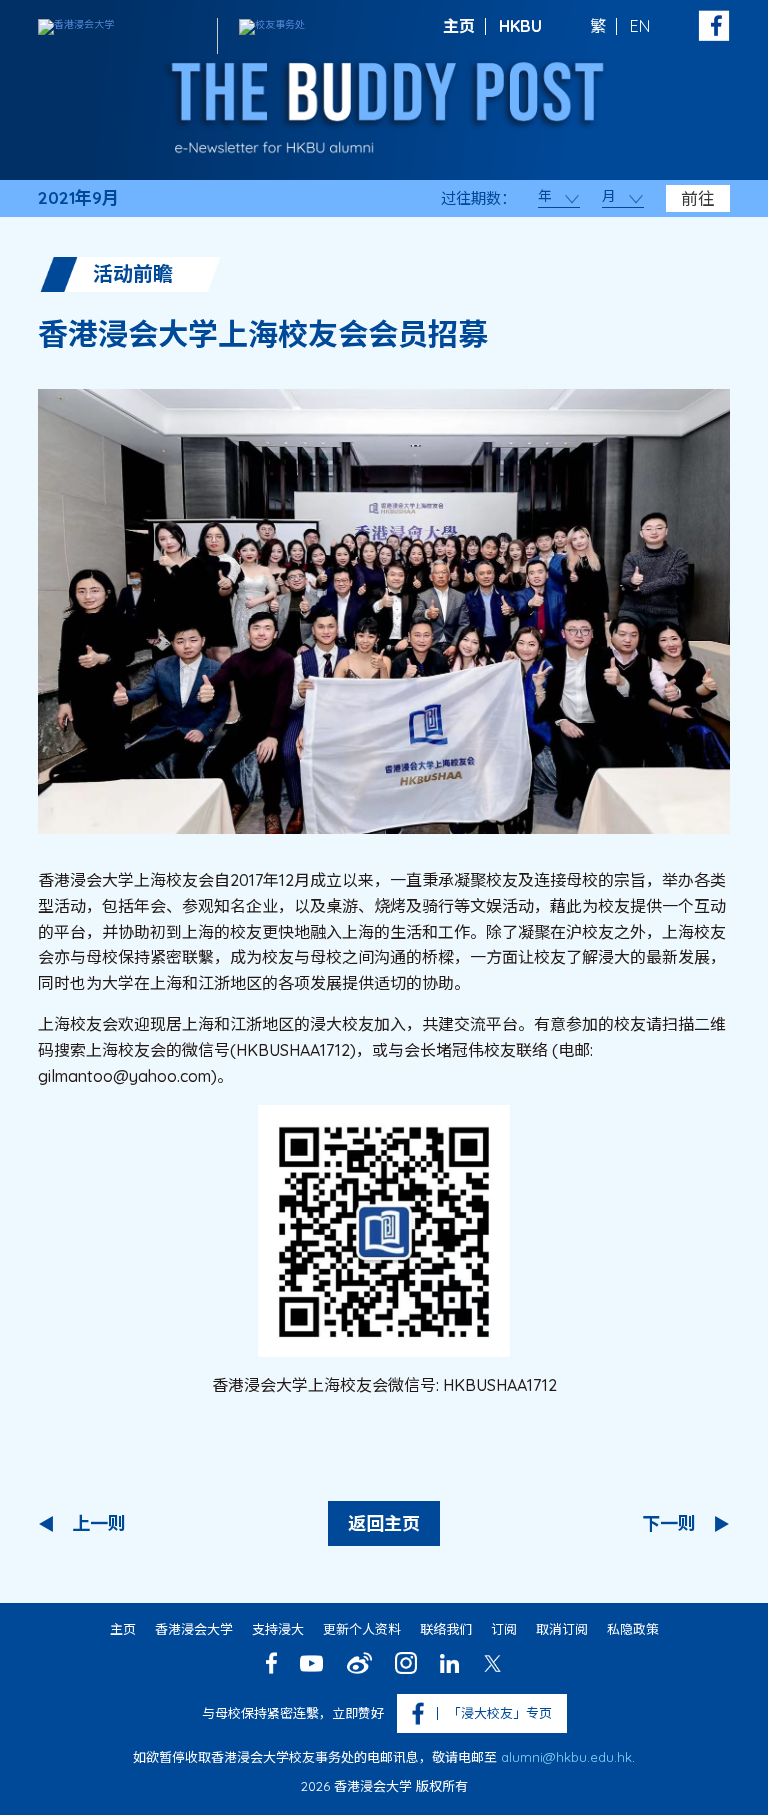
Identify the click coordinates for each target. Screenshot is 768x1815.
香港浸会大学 (194, 1629)
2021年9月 (78, 198)
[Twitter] (492, 1663)
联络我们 (446, 1629)
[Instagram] (406, 1663)
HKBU (520, 26)
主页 (459, 26)
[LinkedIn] (449, 1663)
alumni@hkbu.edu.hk (566, 1757)
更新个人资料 (362, 1629)
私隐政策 (633, 1629)
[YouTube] (312, 1663)
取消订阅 (562, 1629)
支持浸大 (278, 1629)
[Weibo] (359, 1663)
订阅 (504, 1629)
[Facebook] (271, 1663)
